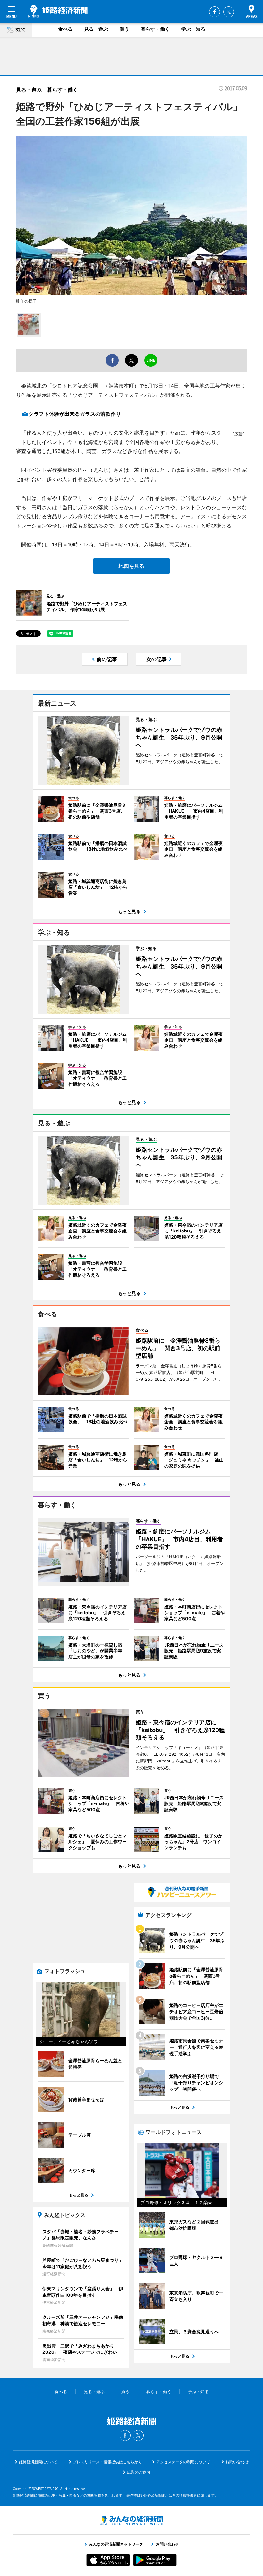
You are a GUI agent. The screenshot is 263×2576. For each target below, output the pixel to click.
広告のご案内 (139, 2472)
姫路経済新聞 (58, 11)
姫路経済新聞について (38, 2462)
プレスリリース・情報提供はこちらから (107, 2462)
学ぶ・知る (193, 29)
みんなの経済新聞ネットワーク (131, 2521)
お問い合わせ (237, 2462)
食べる (65, 29)
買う (124, 29)
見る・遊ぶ (96, 29)
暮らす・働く (155, 29)
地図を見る (131, 566)
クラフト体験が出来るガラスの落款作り (75, 414)
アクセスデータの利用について (183, 2462)
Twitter (229, 12)
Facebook (215, 12)
